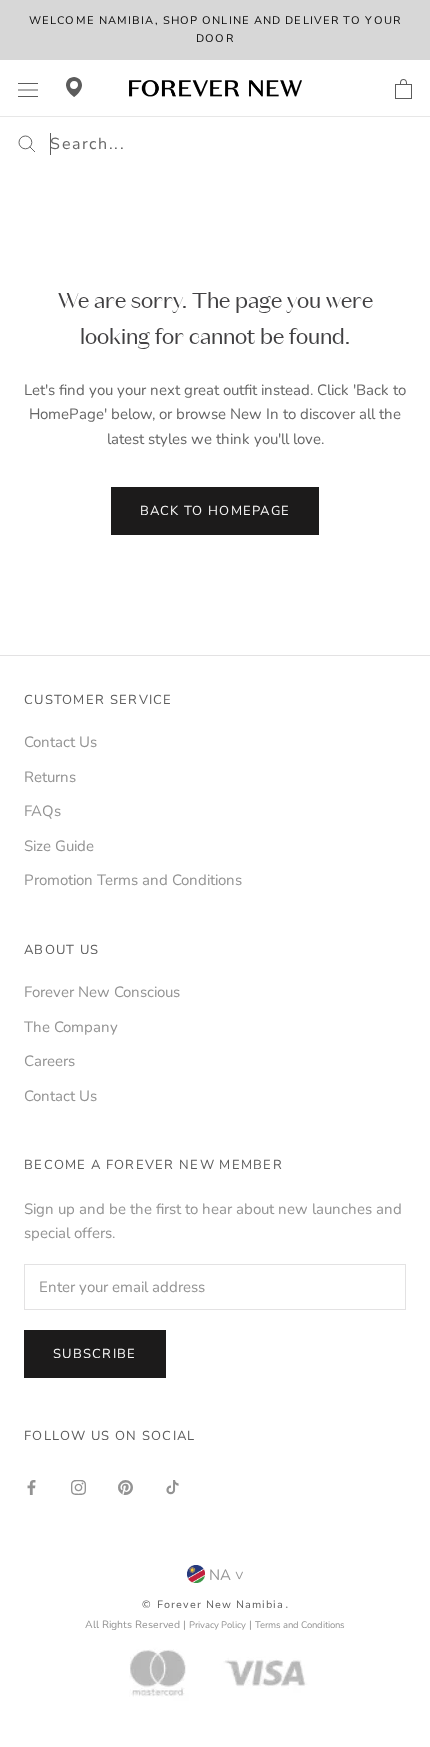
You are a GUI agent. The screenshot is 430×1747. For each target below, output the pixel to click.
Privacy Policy (217, 1624)
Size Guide (59, 846)
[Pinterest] (125, 1486)
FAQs (42, 811)
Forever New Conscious (102, 992)
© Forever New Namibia (213, 1604)
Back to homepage (215, 511)
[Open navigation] (28, 88)
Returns (50, 777)
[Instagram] (78, 1486)
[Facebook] (31, 1486)
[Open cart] (403, 89)
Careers (49, 1061)
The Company (71, 1027)
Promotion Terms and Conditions (133, 880)
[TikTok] (172, 1486)
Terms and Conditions (300, 1624)
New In (254, 414)
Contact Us (60, 742)
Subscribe (95, 1354)
